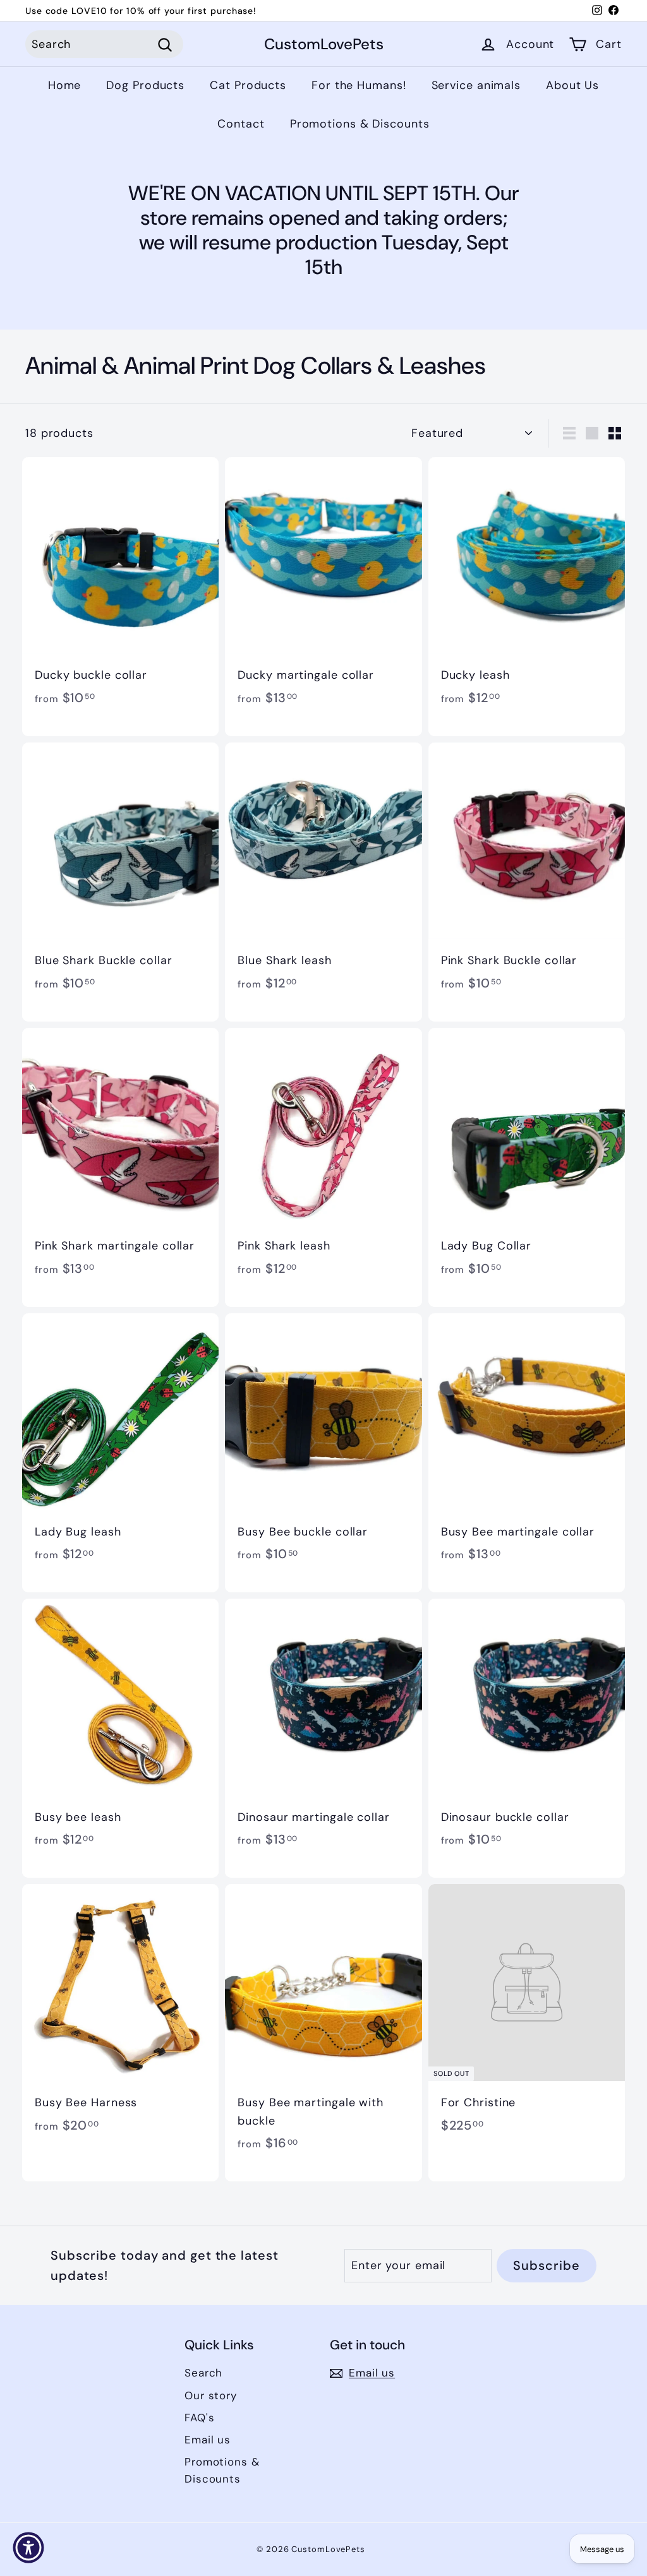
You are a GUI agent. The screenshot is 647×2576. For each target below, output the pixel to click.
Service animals (476, 85)
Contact (241, 124)
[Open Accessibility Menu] (28, 2548)
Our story (211, 2395)
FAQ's (200, 2418)
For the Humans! (359, 85)
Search (203, 2373)
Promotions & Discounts (360, 124)
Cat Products (248, 85)
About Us (572, 85)
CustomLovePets (324, 45)
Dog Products (145, 85)
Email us (208, 2440)
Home (65, 85)
